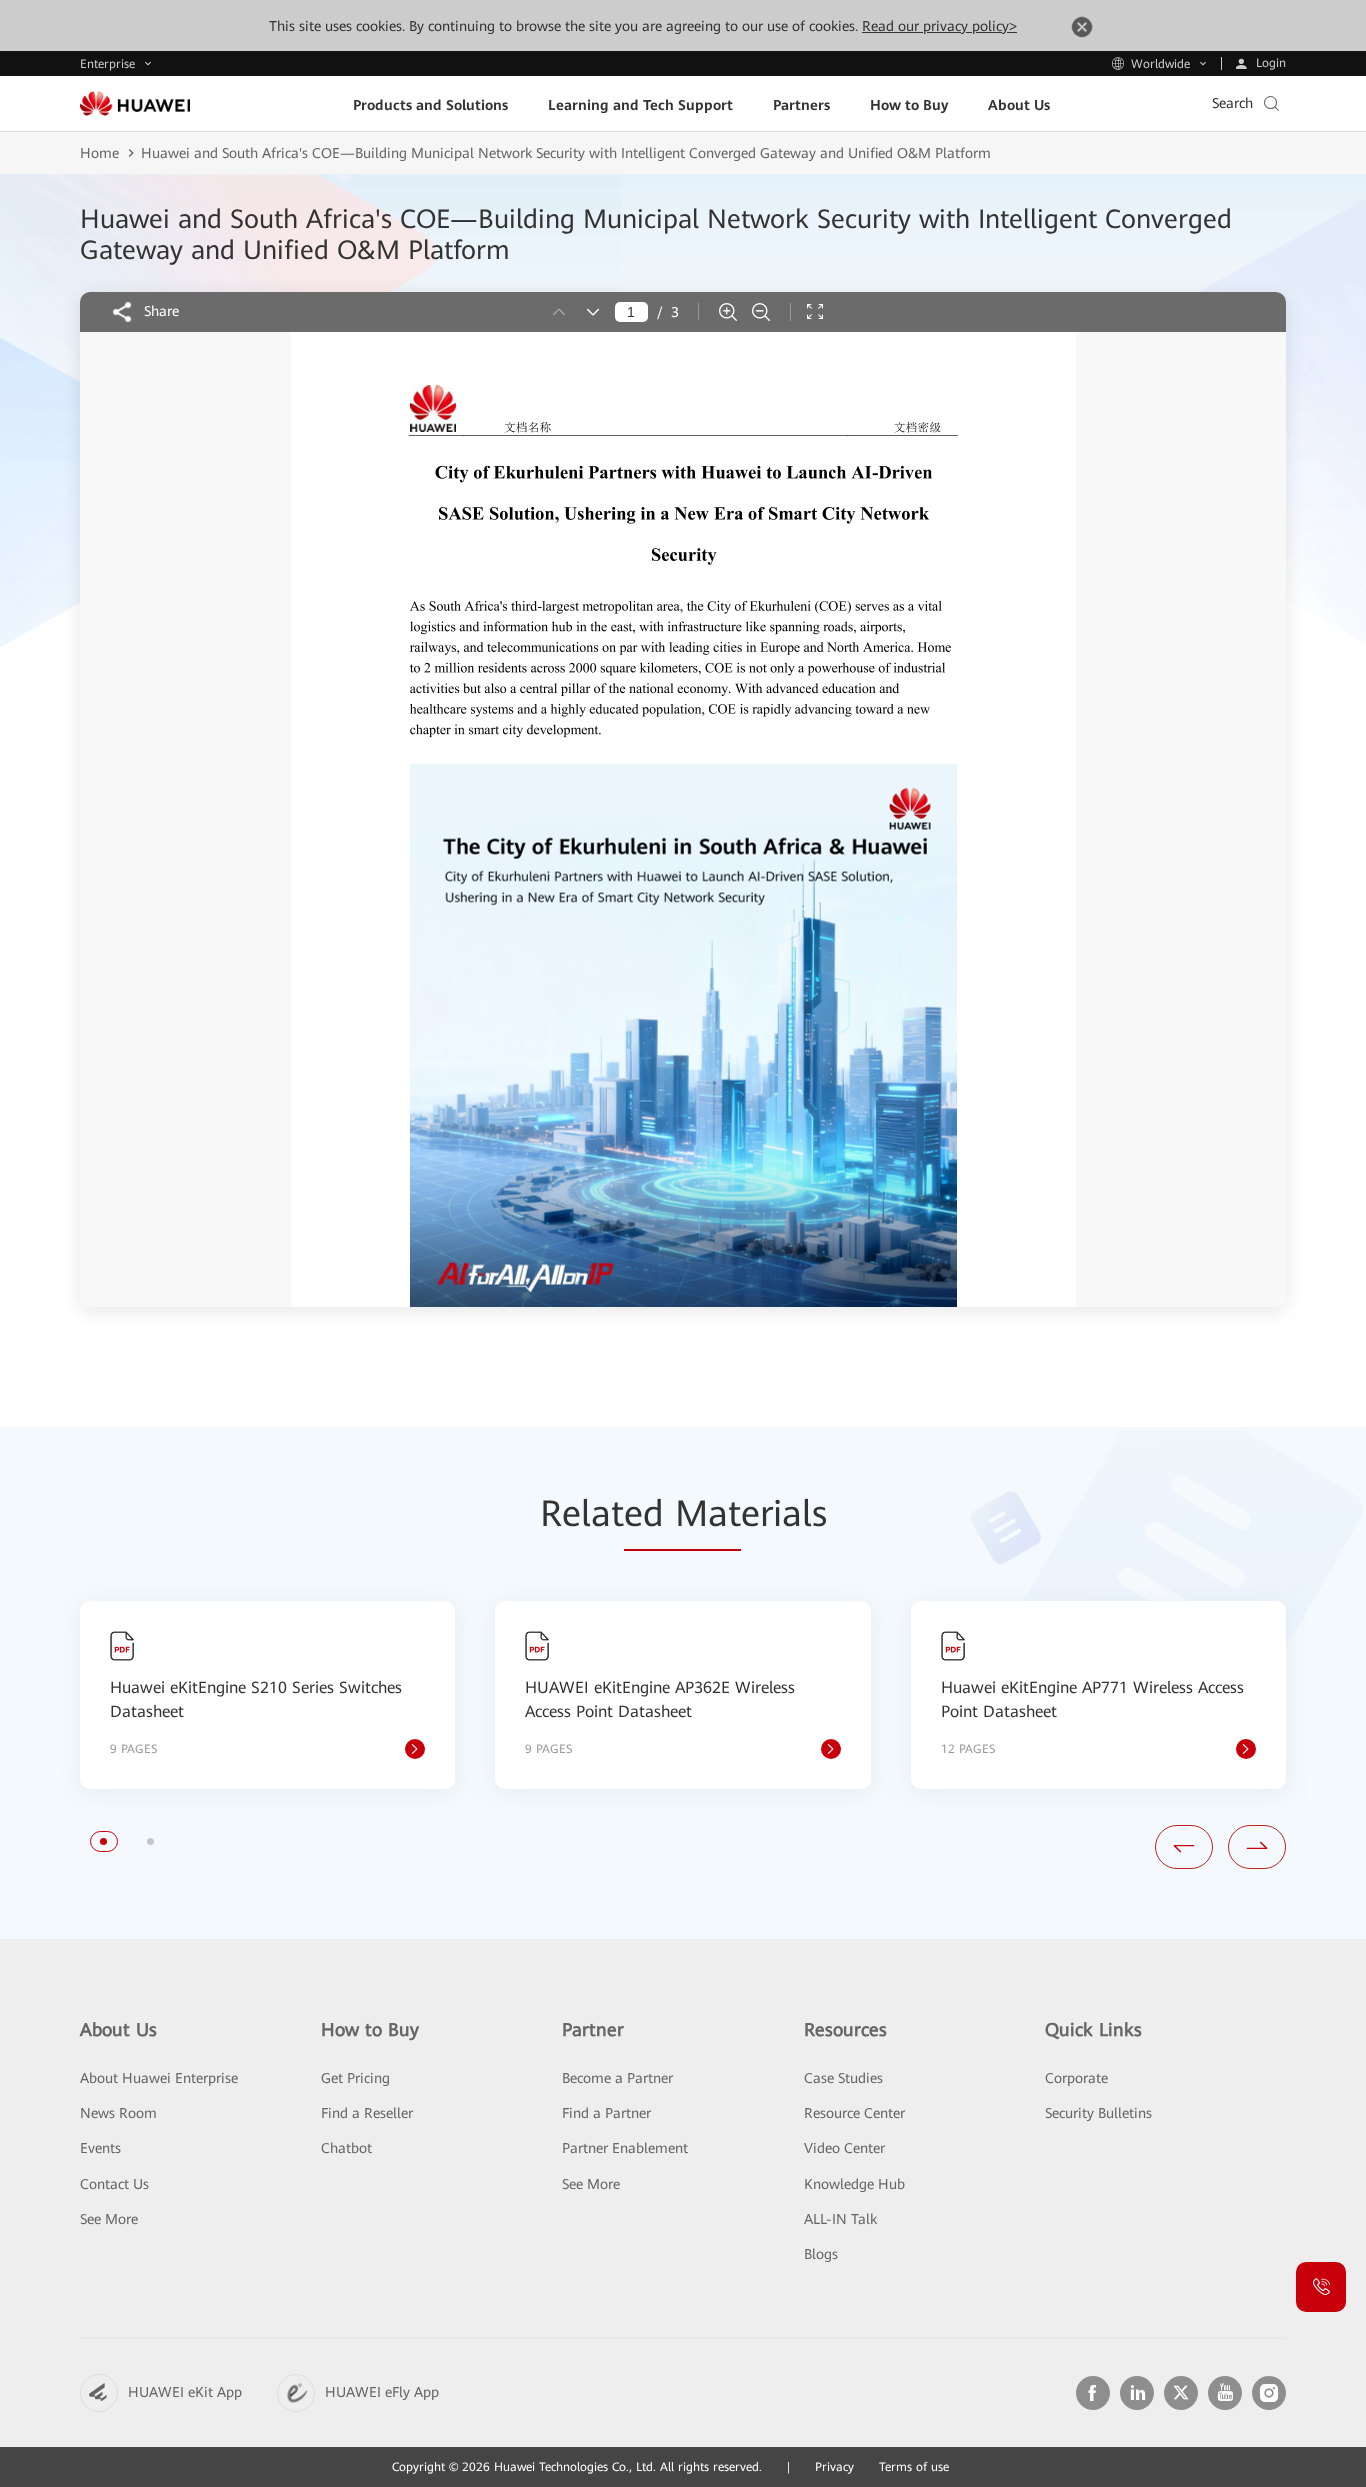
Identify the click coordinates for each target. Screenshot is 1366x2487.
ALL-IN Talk (840, 2219)
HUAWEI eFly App (382, 2392)
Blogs (821, 2254)
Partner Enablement (625, 2148)
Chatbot (346, 2148)
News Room (118, 2113)
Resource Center (854, 2113)
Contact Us (114, 2184)
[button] (103, 1841)
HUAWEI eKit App (185, 2392)
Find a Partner (606, 2113)
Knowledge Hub (854, 2184)
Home (99, 153)
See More (109, 2219)
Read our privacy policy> (939, 26)
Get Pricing (355, 2078)
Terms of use (914, 2467)
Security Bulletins (1098, 2113)
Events (100, 2148)
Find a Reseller (367, 2113)
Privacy (834, 2467)
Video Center (844, 2148)
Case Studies (843, 2078)
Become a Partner (617, 2078)
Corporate (1076, 2078)
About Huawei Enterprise (159, 2078)
